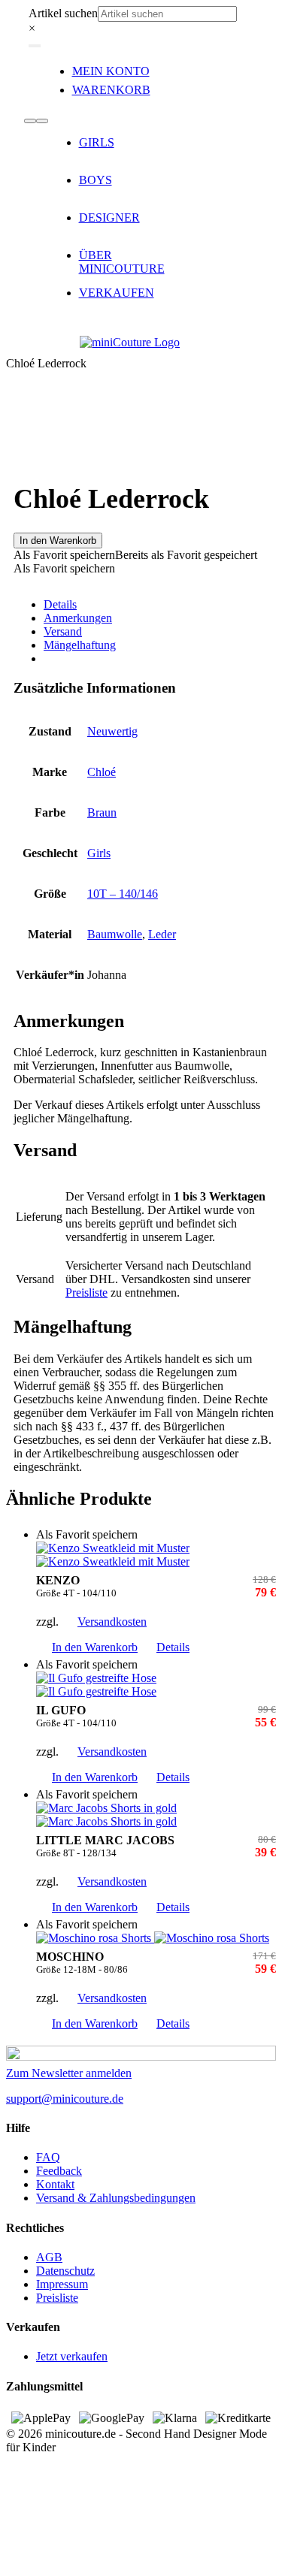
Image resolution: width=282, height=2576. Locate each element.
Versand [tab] (63, 631)
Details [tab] (60, 604)
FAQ (48, 2157)
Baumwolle (115, 934)
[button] (135, 555)
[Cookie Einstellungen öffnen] (119, 2563)
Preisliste (86, 1293)
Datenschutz (65, 2271)
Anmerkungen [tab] (78, 618)
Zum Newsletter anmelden (69, 2073)
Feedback (59, 2171)
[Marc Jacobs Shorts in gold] (156, 1815)
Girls (99, 853)
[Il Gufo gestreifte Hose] (156, 1685)
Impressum (62, 2284)
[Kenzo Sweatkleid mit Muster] (156, 1555)
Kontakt (55, 2184)
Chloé (102, 772)
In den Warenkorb (58, 541)
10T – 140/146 (123, 894)
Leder (162, 934)
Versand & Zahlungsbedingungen (116, 2198)
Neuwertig (112, 731)
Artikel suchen (63, 13)
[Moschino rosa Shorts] (156, 1938)
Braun (102, 812)
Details (173, 1647)
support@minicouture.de (65, 2099)
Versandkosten (112, 1622)
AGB (49, 2257)
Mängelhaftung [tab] (80, 645)
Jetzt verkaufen (72, 2356)
